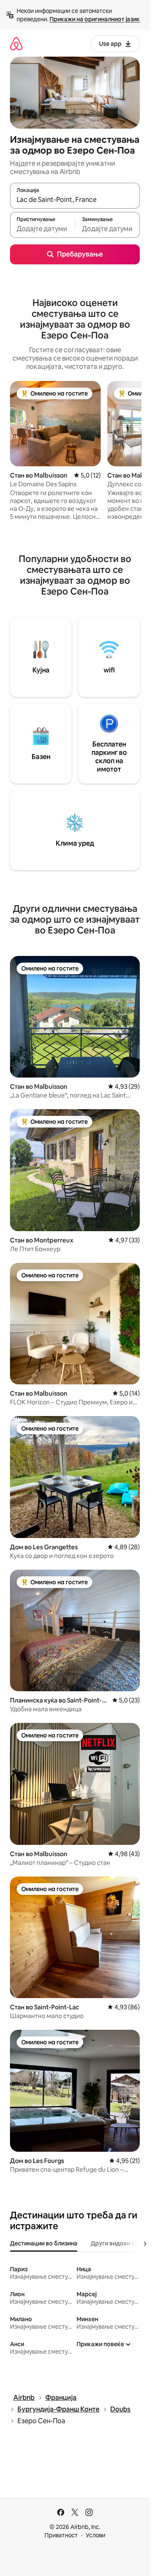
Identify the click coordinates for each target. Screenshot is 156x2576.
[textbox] (42, 229)
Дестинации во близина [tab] (44, 2243)
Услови (95, 2535)
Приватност (61, 2535)
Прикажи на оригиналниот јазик (95, 19)
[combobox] (75, 199)
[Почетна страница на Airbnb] (16, 44)
